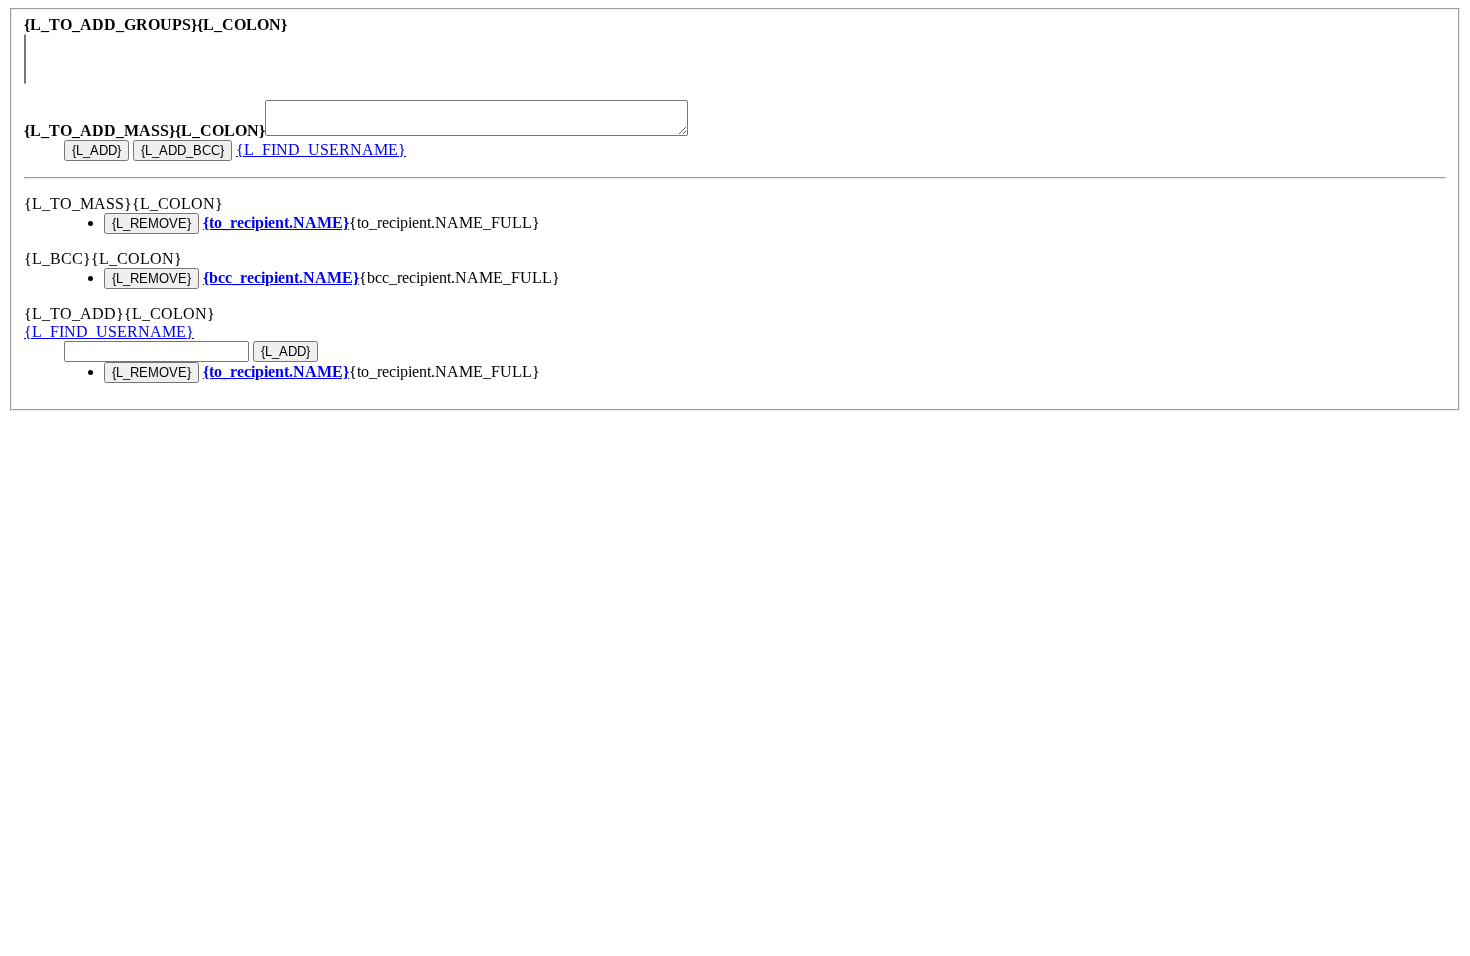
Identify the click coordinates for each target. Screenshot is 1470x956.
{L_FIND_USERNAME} (321, 149)
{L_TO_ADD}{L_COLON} (119, 313)
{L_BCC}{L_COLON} (103, 258)
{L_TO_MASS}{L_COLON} (123, 203)
